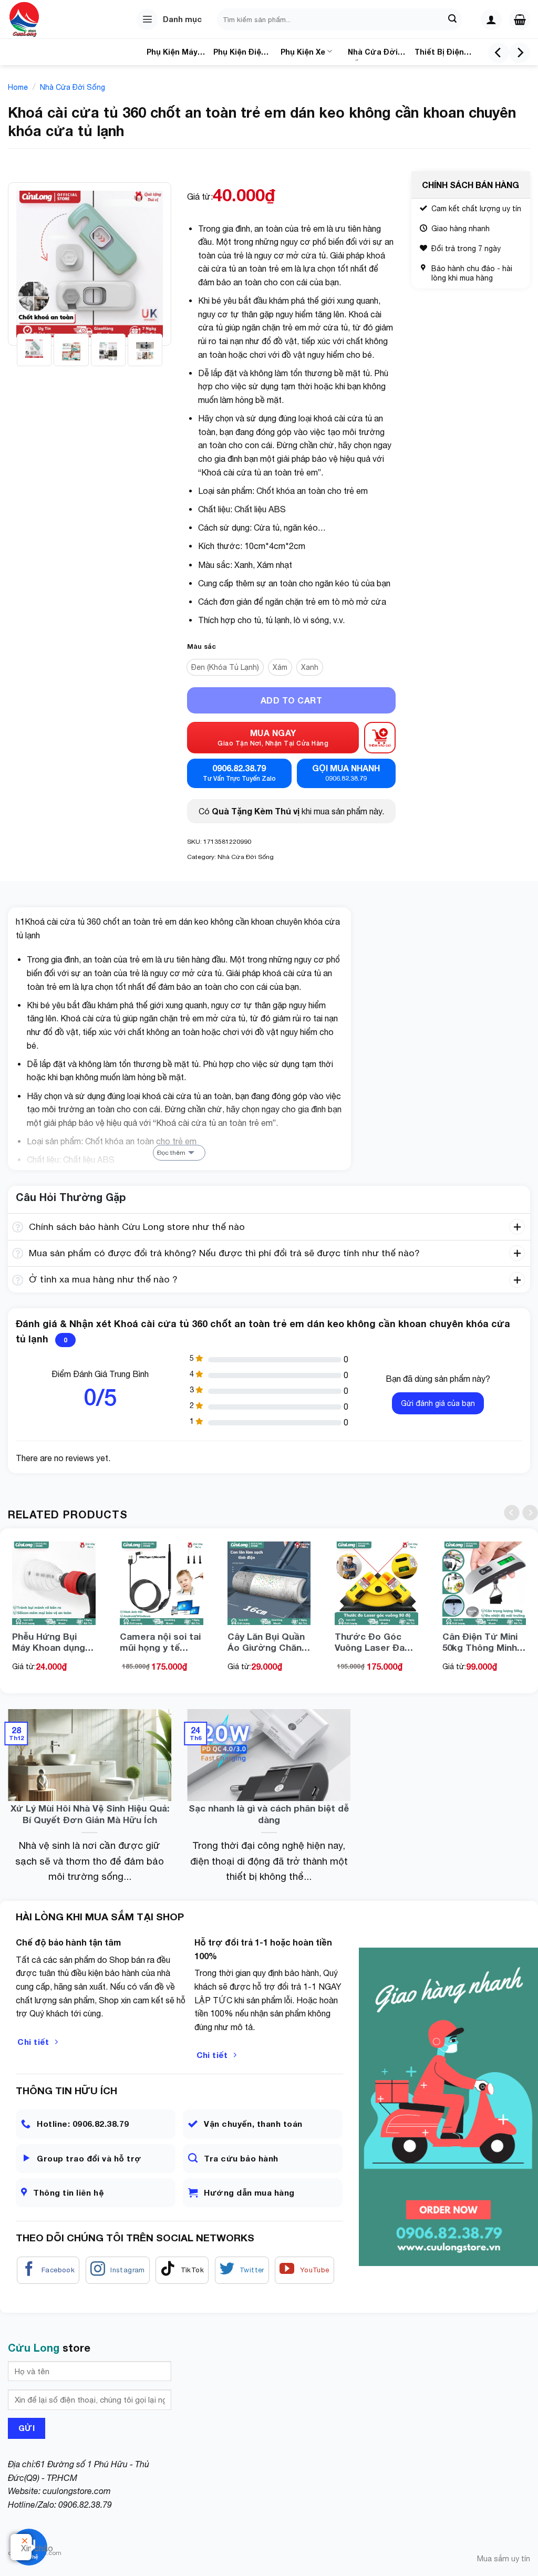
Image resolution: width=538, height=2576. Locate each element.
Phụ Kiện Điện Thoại (240, 54)
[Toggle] (18, 1228)
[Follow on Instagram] (118, 2270)
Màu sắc (201, 647)
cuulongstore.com (77, 2491)
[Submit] (452, 19)
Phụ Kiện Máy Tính (172, 54)
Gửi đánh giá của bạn (438, 1403)
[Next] (520, 53)
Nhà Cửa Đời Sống (373, 54)
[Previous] (499, 53)
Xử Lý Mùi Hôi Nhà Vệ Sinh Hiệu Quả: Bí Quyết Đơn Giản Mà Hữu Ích (90, 1814)
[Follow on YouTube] (304, 2270)
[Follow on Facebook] (48, 2270)
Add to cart (291, 700)
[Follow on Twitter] (242, 2270)
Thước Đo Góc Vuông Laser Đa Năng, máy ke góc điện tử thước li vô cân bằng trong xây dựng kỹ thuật (375, 1642)
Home (18, 87)
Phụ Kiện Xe (303, 52)
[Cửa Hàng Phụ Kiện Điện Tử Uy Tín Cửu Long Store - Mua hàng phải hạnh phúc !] (39, 19)
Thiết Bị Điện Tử (439, 54)
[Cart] (520, 19)
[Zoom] (22, 332)
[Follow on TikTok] (182, 2270)
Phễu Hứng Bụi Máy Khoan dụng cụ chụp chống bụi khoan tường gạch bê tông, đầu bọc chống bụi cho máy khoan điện (54, 1642)
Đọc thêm (171, 1153)
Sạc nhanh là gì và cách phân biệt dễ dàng (269, 1814)
